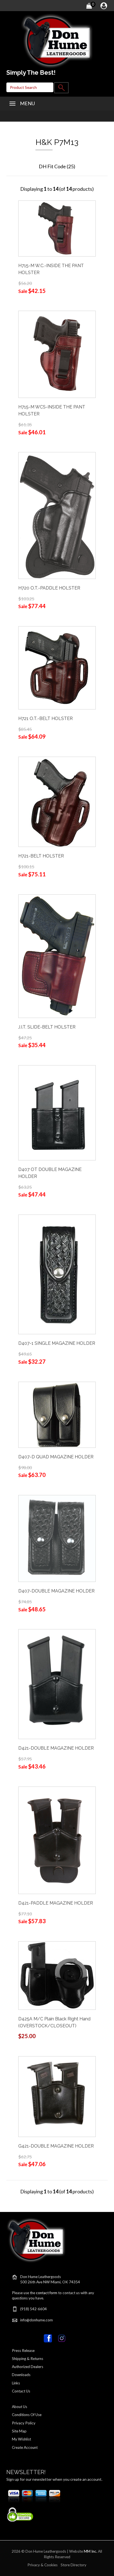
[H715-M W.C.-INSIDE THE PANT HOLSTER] (57, 228)
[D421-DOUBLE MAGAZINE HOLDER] (57, 1684)
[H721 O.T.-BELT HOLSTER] (57, 667)
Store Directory (73, 2565)
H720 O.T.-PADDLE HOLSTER (49, 588)
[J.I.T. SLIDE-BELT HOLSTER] (57, 955)
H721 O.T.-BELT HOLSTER (46, 718)
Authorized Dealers (28, 2367)
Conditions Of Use (27, 2415)
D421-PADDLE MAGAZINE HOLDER (56, 1903)
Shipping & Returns (28, 2359)
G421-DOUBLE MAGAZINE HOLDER (56, 2146)
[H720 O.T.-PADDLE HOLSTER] (57, 515)
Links (16, 2383)
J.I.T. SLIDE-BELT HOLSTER (47, 1027)
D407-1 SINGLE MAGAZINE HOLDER (57, 1343)
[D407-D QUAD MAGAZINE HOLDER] (57, 1414)
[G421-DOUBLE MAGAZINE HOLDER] (57, 2096)
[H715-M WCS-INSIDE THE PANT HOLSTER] (57, 354)
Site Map (19, 2431)
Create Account (25, 2447)
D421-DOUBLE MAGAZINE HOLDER (56, 1748)
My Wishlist (21, 2439)
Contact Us (21, 2391)
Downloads (21, 2375)
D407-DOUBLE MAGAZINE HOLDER (56, 1591)
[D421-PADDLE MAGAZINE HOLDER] (57, 1840)
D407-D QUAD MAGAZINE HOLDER (56, 1457)
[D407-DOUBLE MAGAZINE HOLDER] (57, 1538)
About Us (20, 2407)
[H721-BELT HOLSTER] (57, 801)
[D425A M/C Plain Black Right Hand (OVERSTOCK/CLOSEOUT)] (57, 1975)
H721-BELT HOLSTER (41, 856)
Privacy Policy (24, 2423)
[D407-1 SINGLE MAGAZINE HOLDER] (57, 1274)
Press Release (23, 2351)
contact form (47, 2293)
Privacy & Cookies (42, 2565)
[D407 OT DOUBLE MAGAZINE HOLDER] (57, 1112)
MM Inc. (90, 2551)
